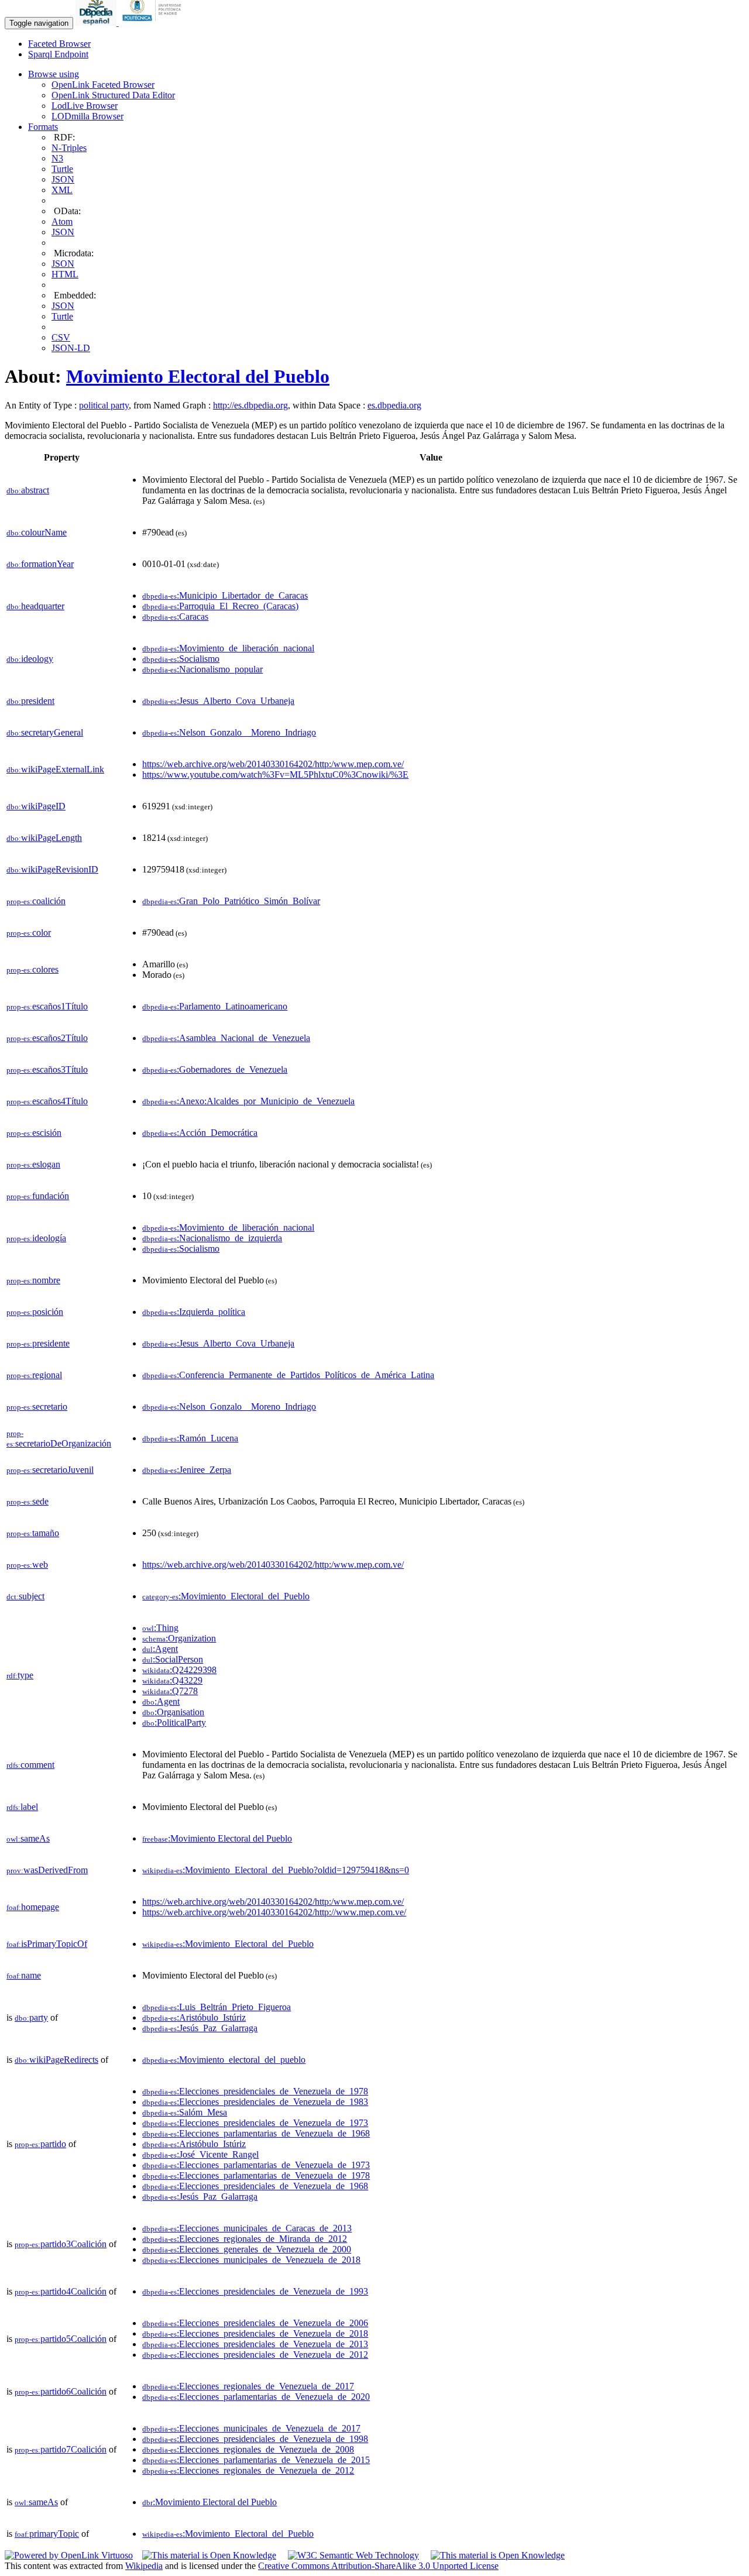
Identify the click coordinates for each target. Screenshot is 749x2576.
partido (40, 2144)
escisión (34, 1133)
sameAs (28, 1838)
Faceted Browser (59, 44)
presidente (38, 1343)
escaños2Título (47, 1038)
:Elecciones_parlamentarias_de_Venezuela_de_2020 (256, 2397)
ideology (30, 659)
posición (35, 1312)
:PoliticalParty (174, 1723)
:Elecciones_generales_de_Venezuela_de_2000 (247, 2249)
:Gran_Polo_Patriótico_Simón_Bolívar (231, 901)
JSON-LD (71, 348)
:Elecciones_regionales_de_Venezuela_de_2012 (248, 2470)
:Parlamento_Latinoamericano (215, 1006)
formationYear (40, 564)
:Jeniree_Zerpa (187, 1470)
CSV (61, 337)
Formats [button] (43, 127)
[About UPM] (154, 23)
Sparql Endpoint (58, 54)
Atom (62, 221)
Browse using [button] (54, 74)
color (29, 932)
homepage (33, 1907)
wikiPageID (36, 806)
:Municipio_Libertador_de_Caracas (225, 595)
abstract (28, 490)
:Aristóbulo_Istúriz (194, 2017)
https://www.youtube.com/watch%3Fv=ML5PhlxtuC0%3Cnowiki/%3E (275, 774)
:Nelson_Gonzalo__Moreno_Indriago (229, 732)
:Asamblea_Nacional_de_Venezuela (226, 1038)
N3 (57, 158)
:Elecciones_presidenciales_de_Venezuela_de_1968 (255, 2186)
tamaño (33, 1533)
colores (32, 969)
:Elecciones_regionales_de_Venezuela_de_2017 (248, 2386)
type (20, 1675)
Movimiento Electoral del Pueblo (198, 376)
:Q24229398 (179, 1670)
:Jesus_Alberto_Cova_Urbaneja (218, 701)
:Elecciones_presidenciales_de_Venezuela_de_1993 (255, 2291)
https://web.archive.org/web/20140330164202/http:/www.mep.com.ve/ (273, 764)
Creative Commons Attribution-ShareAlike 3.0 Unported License (378, 2566)
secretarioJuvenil (50, 1470)
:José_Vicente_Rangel (200, 2154)
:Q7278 (170, 1691)
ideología (36, 1238)
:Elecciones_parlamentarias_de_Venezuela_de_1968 (256, 2133)
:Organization (179, 1638)
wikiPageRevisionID (52, 869)
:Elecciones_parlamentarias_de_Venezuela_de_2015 (256, 2460)
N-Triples (69, 148)
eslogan (33, 1164)
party (31, 2017)
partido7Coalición (61, 2449)
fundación (38, 1196)
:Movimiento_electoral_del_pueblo (224, 2060)
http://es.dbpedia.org (250, 405)
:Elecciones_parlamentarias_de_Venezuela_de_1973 (256, 2165)
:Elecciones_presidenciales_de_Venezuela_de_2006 (255, 2323)
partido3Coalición (61, 2244)
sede (28, 1501)
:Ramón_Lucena (190, 1438)
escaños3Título (47, 1069)
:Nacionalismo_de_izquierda (212, 1238)
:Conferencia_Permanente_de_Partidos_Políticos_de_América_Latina (288, 1375)
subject (25, 1596)
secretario (37, 1407)
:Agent (160, 1649)
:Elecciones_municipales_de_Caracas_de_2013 (247, 2228)
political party (104, 405)
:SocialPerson (173, 1659)
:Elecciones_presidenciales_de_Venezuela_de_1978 (255, 2091)
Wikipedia (144, 2566)
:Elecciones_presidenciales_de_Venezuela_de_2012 (255, 2355)
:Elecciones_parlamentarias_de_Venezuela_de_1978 (256, 2175)
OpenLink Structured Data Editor (113, 95)
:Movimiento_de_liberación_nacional (228, 648)
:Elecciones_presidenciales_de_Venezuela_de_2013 (255, 2344)
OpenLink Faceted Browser (103, 85)
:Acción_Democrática (200, 1133)
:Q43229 (172, 1680)
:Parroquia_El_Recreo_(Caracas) (220, 606)
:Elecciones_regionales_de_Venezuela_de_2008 (248, 2449)
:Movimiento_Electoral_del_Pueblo (226, 1596)
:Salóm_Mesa (185, 2112)
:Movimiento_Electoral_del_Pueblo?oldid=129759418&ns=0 (276, 1870)
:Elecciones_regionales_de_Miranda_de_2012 (245, 2239)
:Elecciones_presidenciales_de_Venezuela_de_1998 (255, 2439)
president (30, 701)
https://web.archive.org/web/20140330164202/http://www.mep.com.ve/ (274, 1912)
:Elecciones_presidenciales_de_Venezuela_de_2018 (255, 2333)
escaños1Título (47, 1006)
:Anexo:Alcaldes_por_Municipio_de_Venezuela (248, 1101)
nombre (33, 1280)
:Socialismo (181, 659)
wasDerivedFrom (47, 1870)
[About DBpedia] (97, 23)
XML (62, 190)
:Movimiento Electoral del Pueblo (217, 1838)
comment (30, 1765)
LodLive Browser (85, 106)
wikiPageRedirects (56, 2060)
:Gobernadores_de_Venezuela (215, 1069)
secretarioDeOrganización (59, 1439)
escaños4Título (47, 1101)
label (22, 1807)
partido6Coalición (61, 2391)
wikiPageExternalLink (55, 769)
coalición (36, 901)
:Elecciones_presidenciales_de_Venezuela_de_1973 (255, 2123)
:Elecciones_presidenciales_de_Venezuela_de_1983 (255, 2102)
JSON (63, 179)
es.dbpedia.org (394, 405)
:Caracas (175, 616)
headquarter (35, 606)
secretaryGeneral (45, 732)
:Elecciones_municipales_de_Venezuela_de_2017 (251, 2428)
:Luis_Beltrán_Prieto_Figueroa (217, 2007)
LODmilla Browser (87, 116)
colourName (37, 532)
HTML (65, 274)
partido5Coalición (61, 2339)
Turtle (62, 169)
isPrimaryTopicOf (47, 1944)
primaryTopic (47, 2534)
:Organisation (173, 1712)
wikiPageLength (44, 838)
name (24, 1975)
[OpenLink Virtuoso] (69, 2555)
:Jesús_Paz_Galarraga (200, 2028)
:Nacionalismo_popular (202, 669)
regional (34, 1375)
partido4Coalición (61, 2291)
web (27, 1565)
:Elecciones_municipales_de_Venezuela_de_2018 (251, 2260)
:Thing (160, 1628)
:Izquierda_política (194, 1312)
